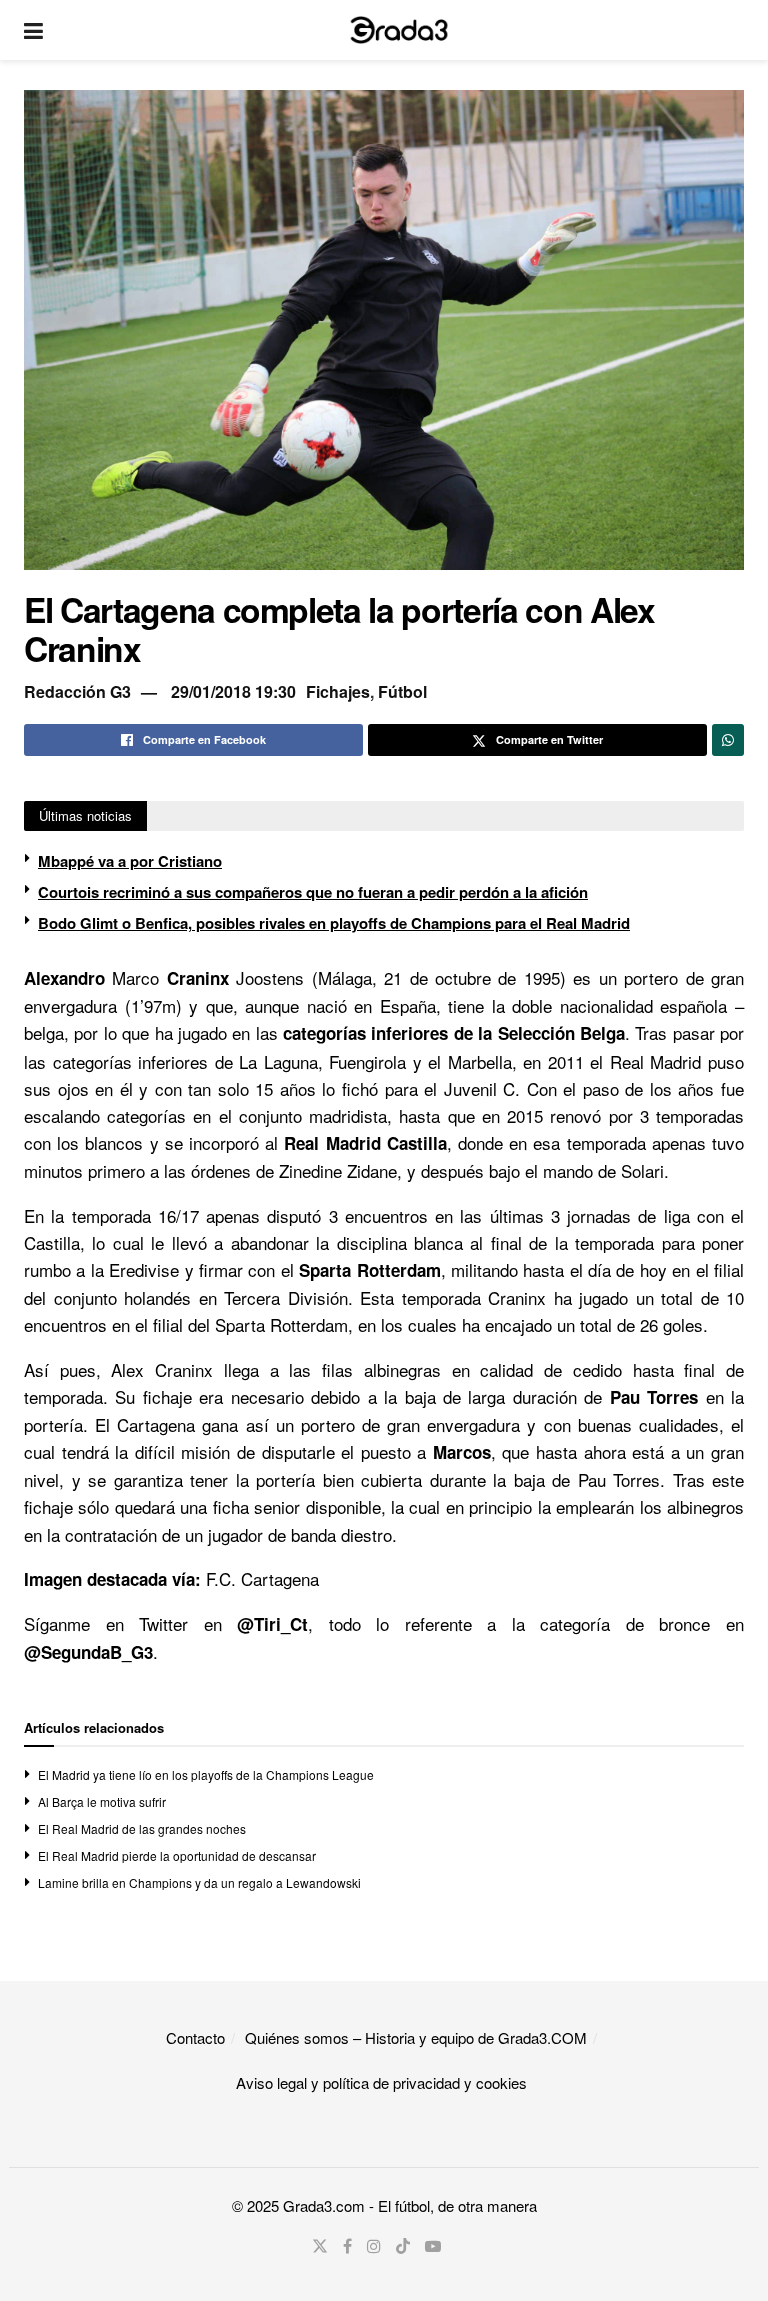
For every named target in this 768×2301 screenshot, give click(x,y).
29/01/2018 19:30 (233, 691)
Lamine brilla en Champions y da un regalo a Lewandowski (199, 1882)
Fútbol (402, 691)
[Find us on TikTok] (403, 2246)
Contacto (195, 2037)
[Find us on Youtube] (433, 2246)
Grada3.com (324, 2205)
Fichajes (338, 691)
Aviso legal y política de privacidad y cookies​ (381, 2082)
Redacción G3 (77, 691)
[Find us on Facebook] (347, 2246)
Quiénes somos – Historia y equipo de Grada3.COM (416, 2037)
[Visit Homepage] (399, 30)
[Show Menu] (33, 30)
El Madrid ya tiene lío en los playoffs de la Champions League (206, 1774)
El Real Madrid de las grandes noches (142, 1828)
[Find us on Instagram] (374, 2246)
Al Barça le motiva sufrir (102, 1801)
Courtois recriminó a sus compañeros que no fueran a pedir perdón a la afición (313, 892)
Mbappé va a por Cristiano (130, 861)
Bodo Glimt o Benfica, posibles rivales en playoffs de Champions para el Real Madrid (334, 923)
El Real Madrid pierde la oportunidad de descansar (177, 1855)
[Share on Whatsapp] (728, 740)
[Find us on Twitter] (320, 2246)
